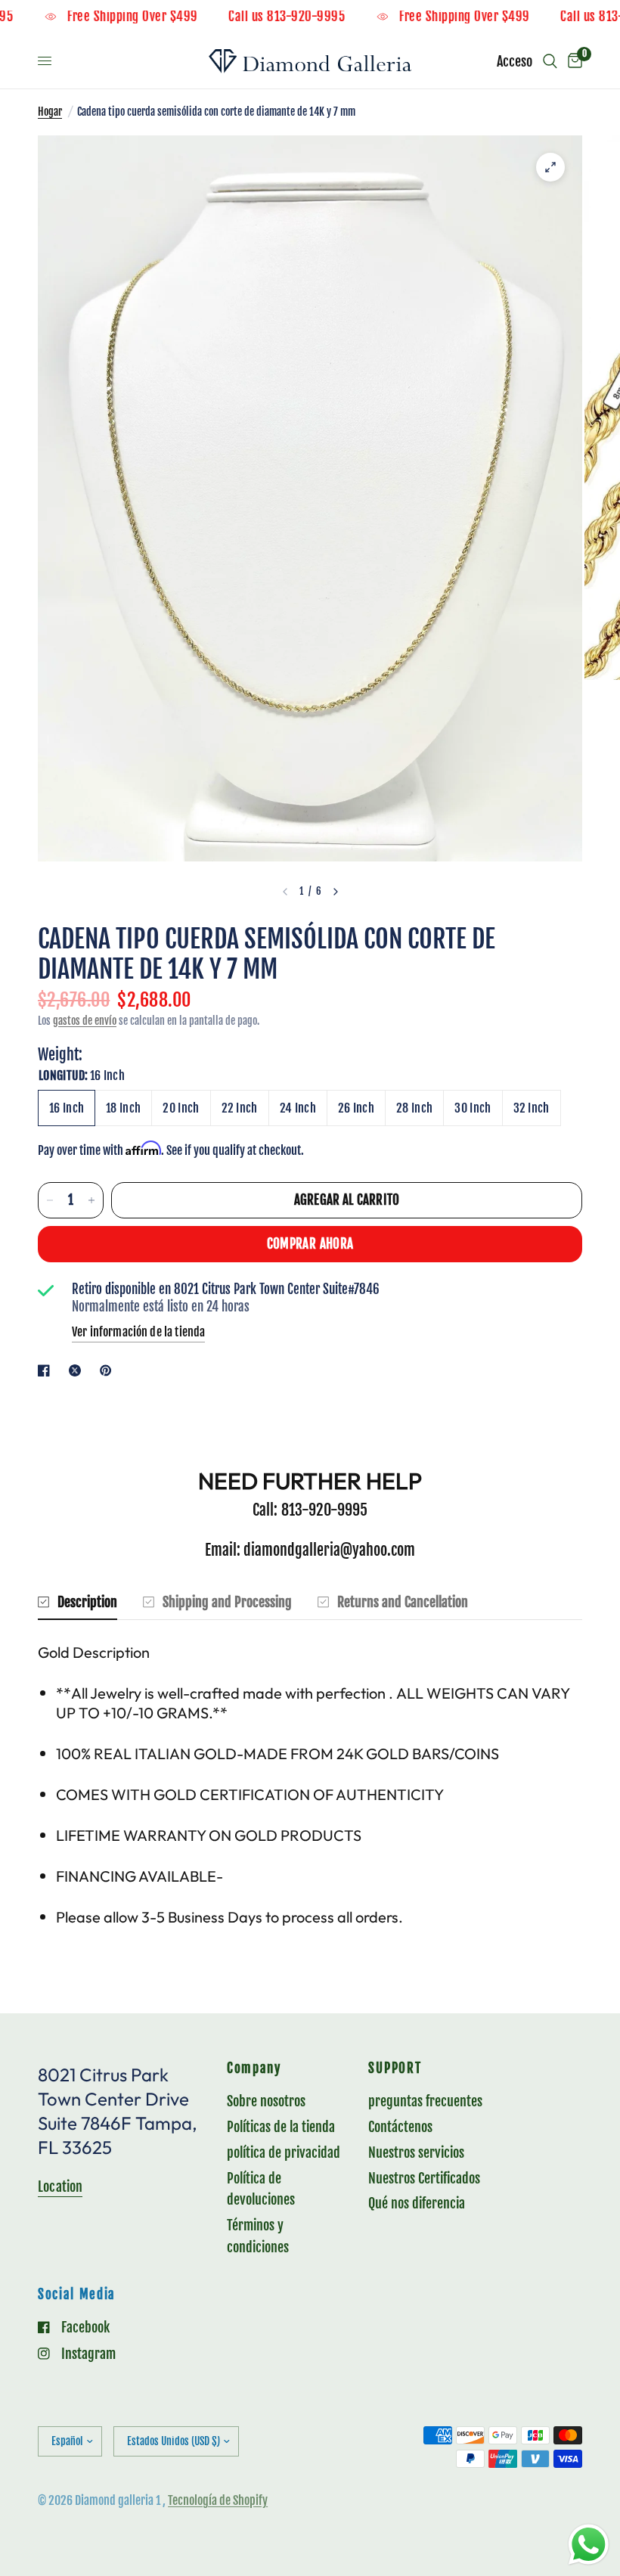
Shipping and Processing (227, 1602)
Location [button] (60, 2186)
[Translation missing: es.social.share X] (78, 1370)
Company (254, 2069)
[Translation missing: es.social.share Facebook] (47, 1370)
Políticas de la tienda (281, 2127)
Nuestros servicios (416, 2152)
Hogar (50, 112)
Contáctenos (400, 2127)
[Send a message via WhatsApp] (589, 2545)
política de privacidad (284, 2152)
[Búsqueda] (550, 61)
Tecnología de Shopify (218, 2500)
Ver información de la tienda (138, 1332)
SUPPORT (395, 2069)
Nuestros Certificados (424, 2178)
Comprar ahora (310, 1244)
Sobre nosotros (266, 2101)
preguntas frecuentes (425, 2101)
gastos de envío (85, 1021)
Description (87, 1602)
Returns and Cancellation (403, 1602)
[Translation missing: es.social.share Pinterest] (109, 1370)
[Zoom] (550, 167)
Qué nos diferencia (417, 2203)
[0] (572, 61)
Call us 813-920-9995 (317, 17)
